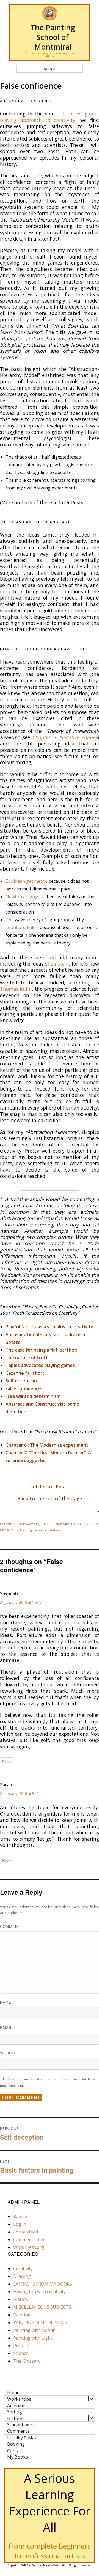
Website (9, 2053)
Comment (12, 1926)
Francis (6, 1524)
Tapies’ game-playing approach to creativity (50, 117)
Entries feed (26, 2232)
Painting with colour (34, 2330)
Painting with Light (33, 2338)
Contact (15, 2450)
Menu (49, 69)
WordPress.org (29, 2247)
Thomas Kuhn (16, 989)
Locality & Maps (23, 2438)
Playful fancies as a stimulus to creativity (49, 1327)
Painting (22, 2315)
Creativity (61, 1524)
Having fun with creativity (41, 1530)
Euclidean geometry (26, 881)
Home (13, 2392)
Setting (15, 2412)
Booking (16, 2444)
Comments (18, 2431)
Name (8, 2002)
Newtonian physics (25, 897)
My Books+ (19, 2457)
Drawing (22, 2276)
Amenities (17, 2405)
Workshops (19, 2399)
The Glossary (27, 2361)
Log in (20, 2224)
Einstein (60, 964)
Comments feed (29, 2239)
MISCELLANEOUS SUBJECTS (42, 2307)
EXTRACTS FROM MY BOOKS (43, 2284)
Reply (7, 1761)
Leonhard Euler (21, 927)
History (21, 2299)
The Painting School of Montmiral (53, 37)
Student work (21, 2425)
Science (21, 2353)
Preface (21, 2346)
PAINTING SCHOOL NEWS (40, 2322)
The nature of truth (27, 1358)
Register (22, 2216)
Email (8, 2027)
